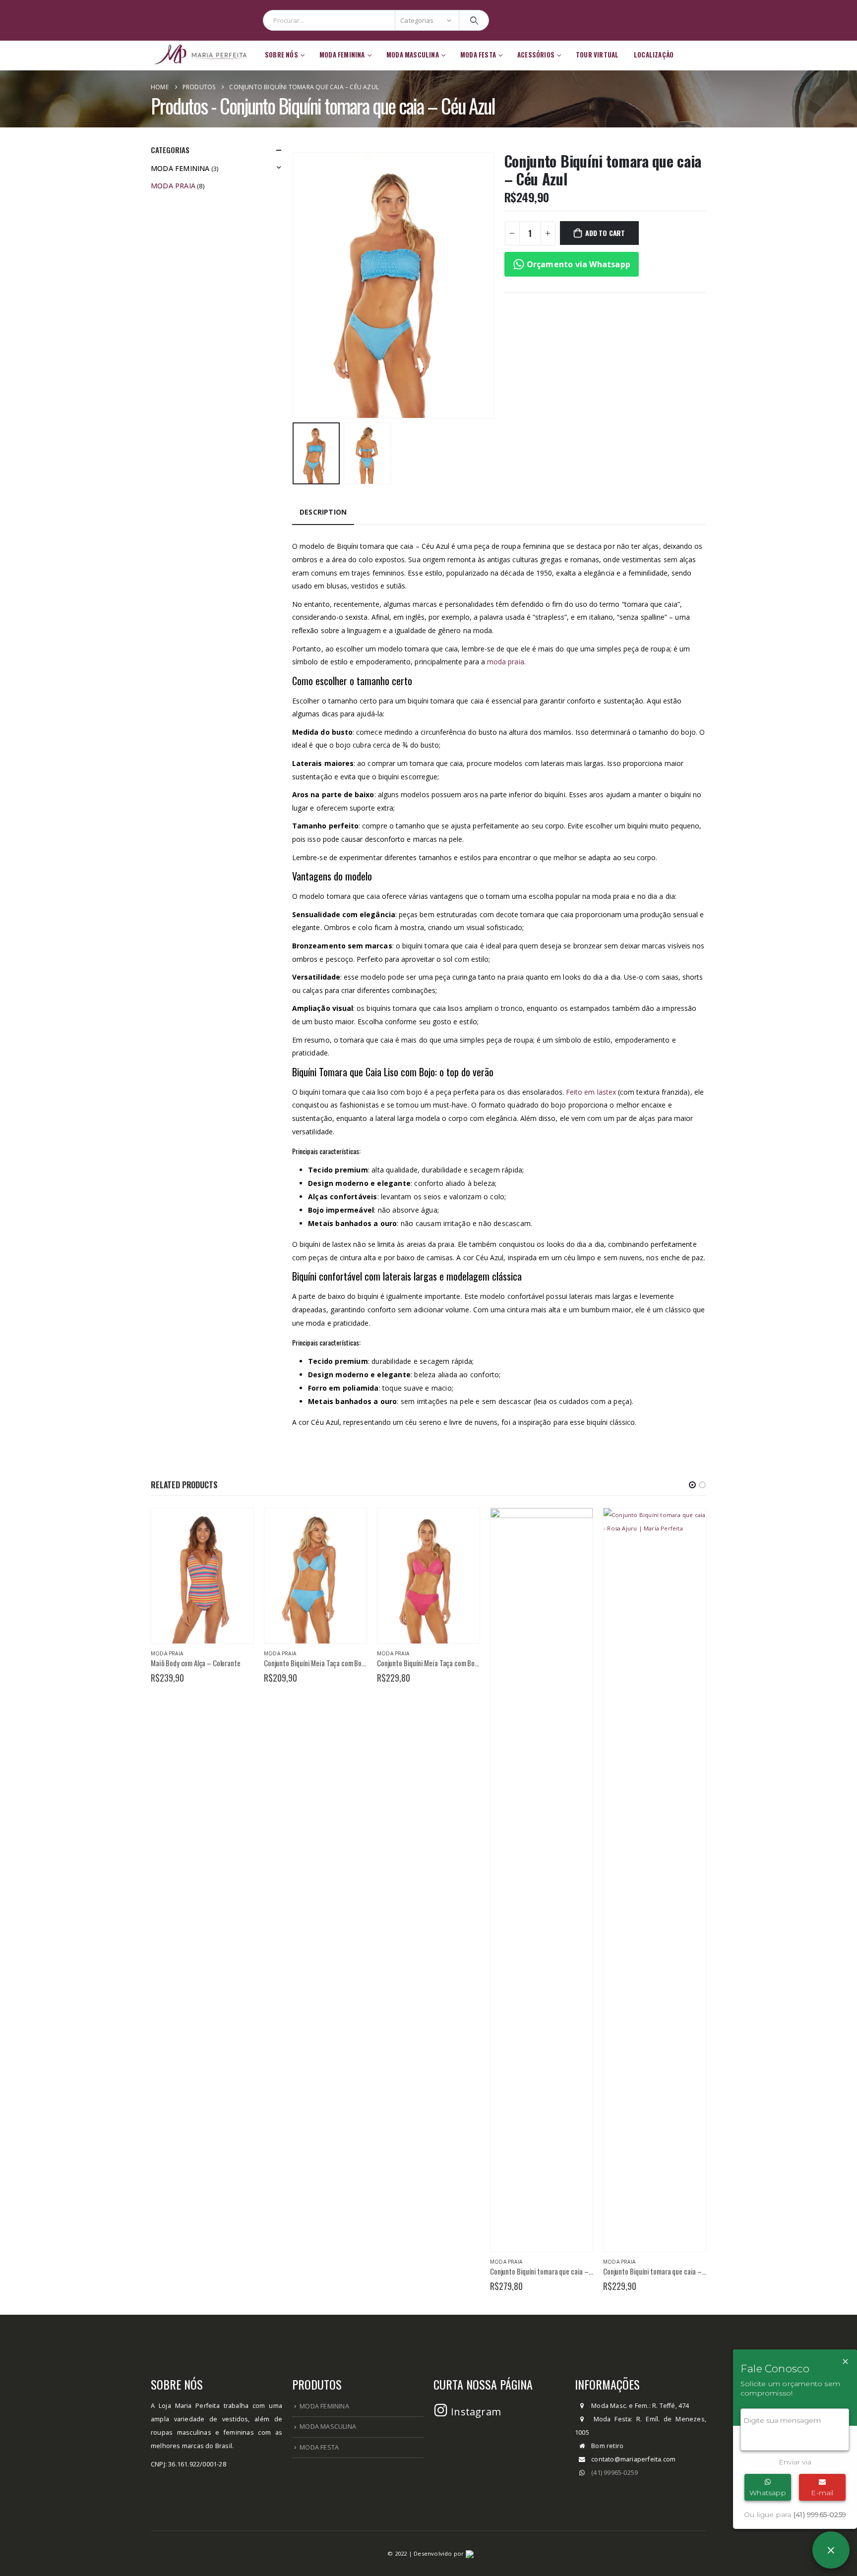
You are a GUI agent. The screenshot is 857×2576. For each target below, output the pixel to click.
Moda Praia (173, 186)
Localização (654, 55)
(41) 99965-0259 (614, 2473)
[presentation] (295, 285)
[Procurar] (474, 20)
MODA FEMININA (324, 2406)
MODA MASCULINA (328, 2427)
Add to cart (605, 233)
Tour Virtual (597, 55)
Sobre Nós (281, 55)
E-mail (822, 2493)
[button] (692, 1485)
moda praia (506, 662)
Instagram (475, 2412)
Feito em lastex (591, 1092)
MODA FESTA (319, 2447)
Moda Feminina (180, 168)
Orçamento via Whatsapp (578, 264)
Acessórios (536, 55)
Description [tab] (323, 512)
